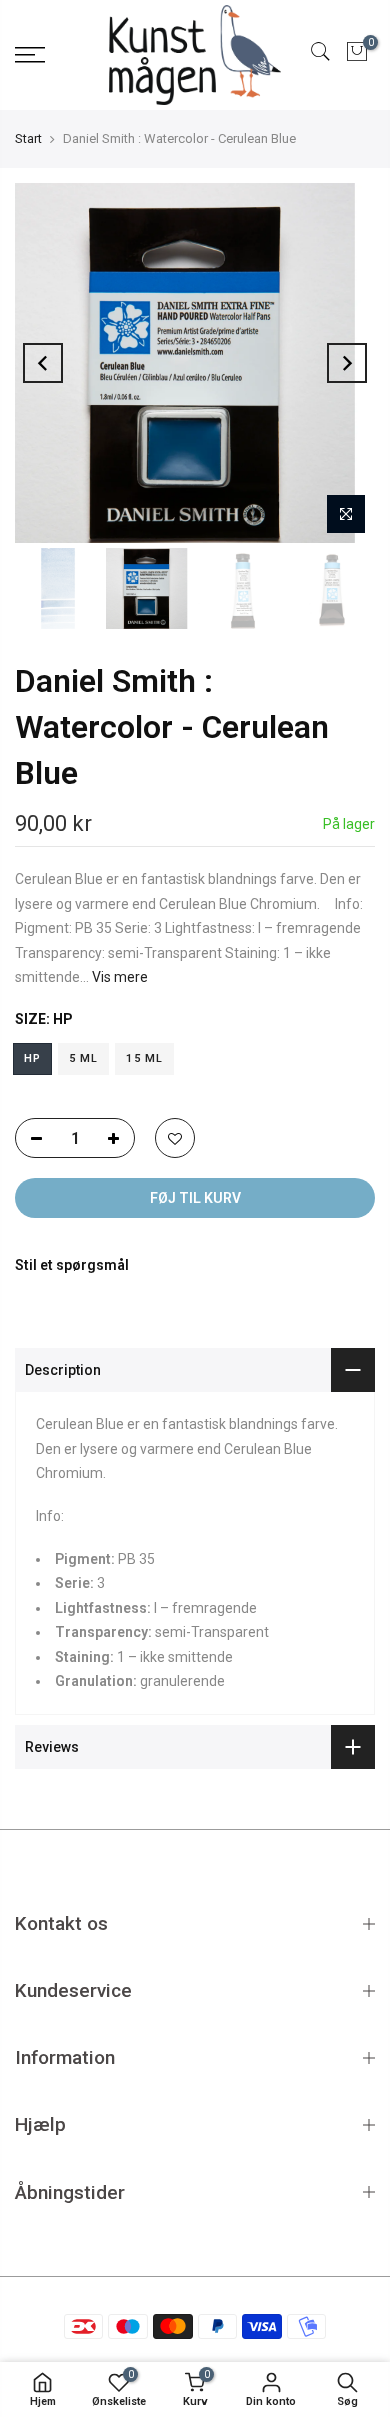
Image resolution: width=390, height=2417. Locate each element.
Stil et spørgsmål (72, 1265)
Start (28, 138)
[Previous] (43, 363)
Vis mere (118, 977)
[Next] (347, 363)
